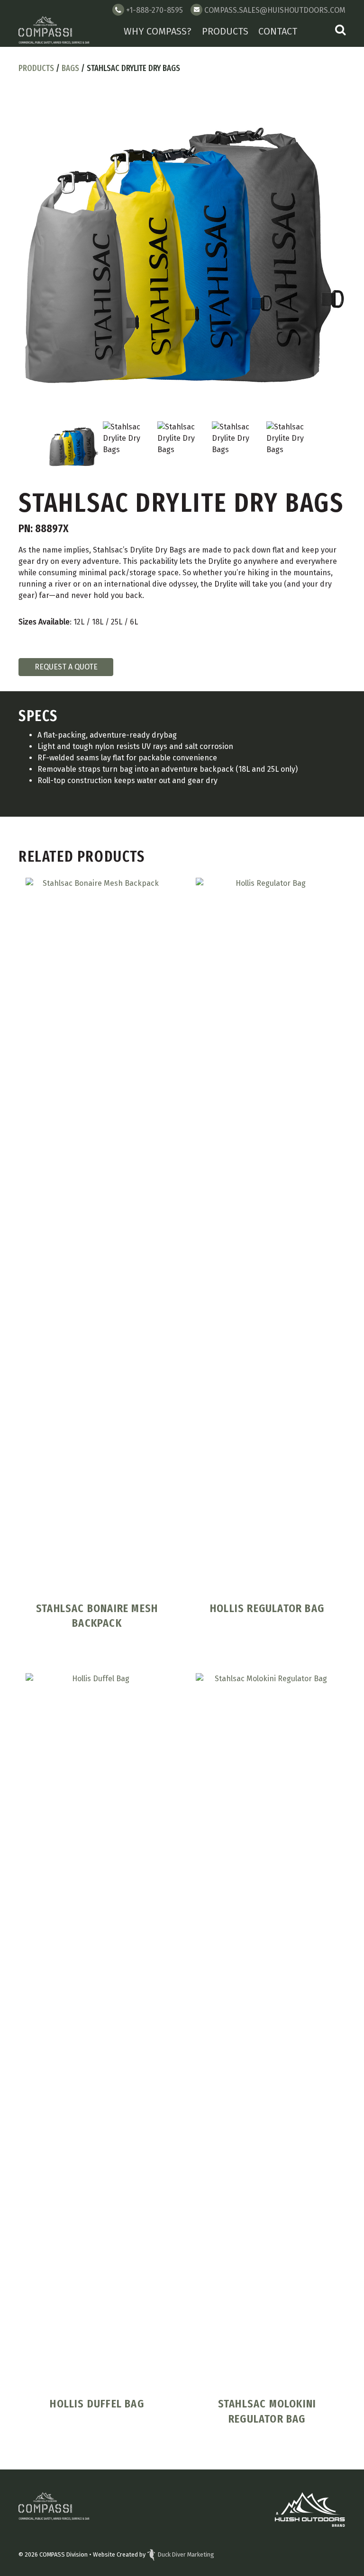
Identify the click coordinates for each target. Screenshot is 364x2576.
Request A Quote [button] (66, 667)
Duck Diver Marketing (186, 2554)
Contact (278, 31)
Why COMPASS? (158, 31)
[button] (340, 31)
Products (225, 31)
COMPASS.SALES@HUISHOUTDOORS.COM (275, 10)
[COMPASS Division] (54, 31)
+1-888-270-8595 (155, 10)
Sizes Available (44, 622)
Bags (70, 68)
